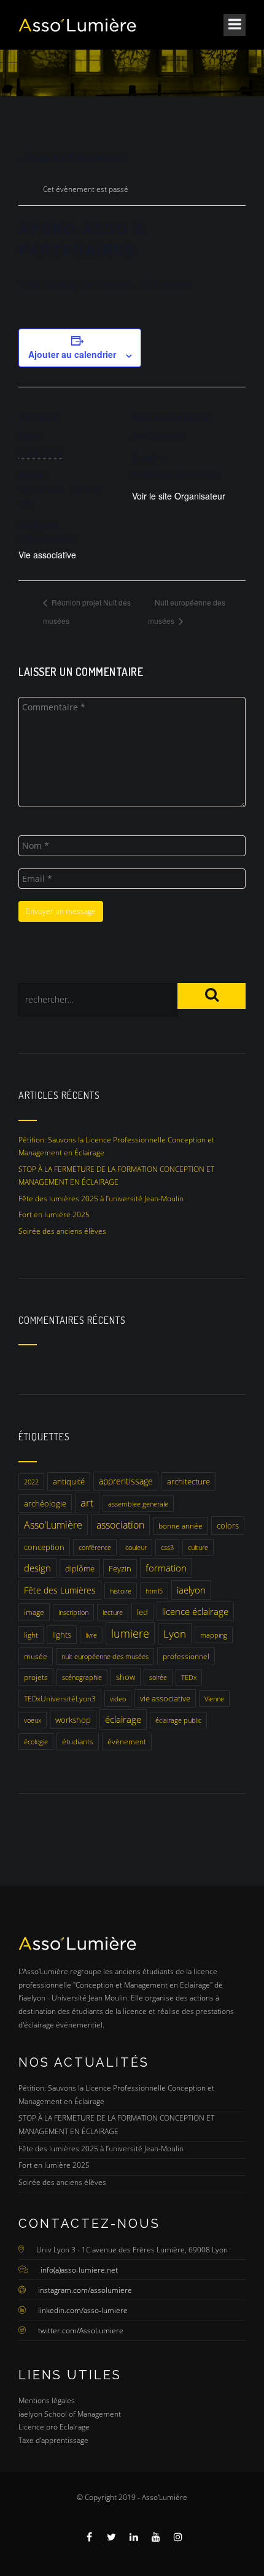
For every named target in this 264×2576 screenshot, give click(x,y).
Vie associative (47, 555)
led (142, 1612)
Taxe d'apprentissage (53, 2440)
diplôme (80, 1568)
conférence (95, 1547)
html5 (154, 1591)
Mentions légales (47, 2400)
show (126, 1677)
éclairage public (178, 1720)
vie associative (165, 1698)
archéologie (45, 1503)
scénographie (82, 1677)
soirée (158, 1677)
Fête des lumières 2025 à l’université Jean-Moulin (101, 1199)
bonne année (181, 1526)
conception (44, 1547)
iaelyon (191, 1590)
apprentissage (126, 1481)
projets (36, 1677)
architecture (188, 1481)
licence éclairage (195, 1611)
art (87, 1503)
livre (91, 1635)
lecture (113, 1612)
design (37, 1568)
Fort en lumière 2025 (54, 1214)
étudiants (78, 1742)
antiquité (69, 1481)
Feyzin (120, 1568)
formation (166, 1568)
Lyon (175, 1634)
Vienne (214, 1699)
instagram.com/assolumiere (85, 2290)
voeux (33, 1720)
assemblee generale (138, 1504)
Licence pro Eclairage (54, 2427)
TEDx (189, 1677)
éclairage (123, 1719)
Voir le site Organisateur (179, 496)
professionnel (186, 1656)
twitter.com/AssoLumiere (81, 2331)
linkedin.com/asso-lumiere (83, 2310)
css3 (167, 1547)
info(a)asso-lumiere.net (79, 2270)
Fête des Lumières (60, 1590)
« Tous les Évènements (72, 158)
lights (62, 1635)
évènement (127, 1742)
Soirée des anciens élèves (62, 1231)
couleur (136, 1547)
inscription (73, 1612)
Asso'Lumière (53, 1525)
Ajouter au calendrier (72, 354)
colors (228, 1525)
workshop (73, 1720)
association (120, 1525)
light (31, 1635)
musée (36, 1656)
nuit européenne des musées (105, 1656)
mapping (214, 1635)
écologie (36, 1742)
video (118, 1699)
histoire (121, 1591)
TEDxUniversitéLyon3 (60, 1699)
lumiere (130, 1633)
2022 (31, 1482)
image (34, 1612)
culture (198, 1547)
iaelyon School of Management (70, 2414)
